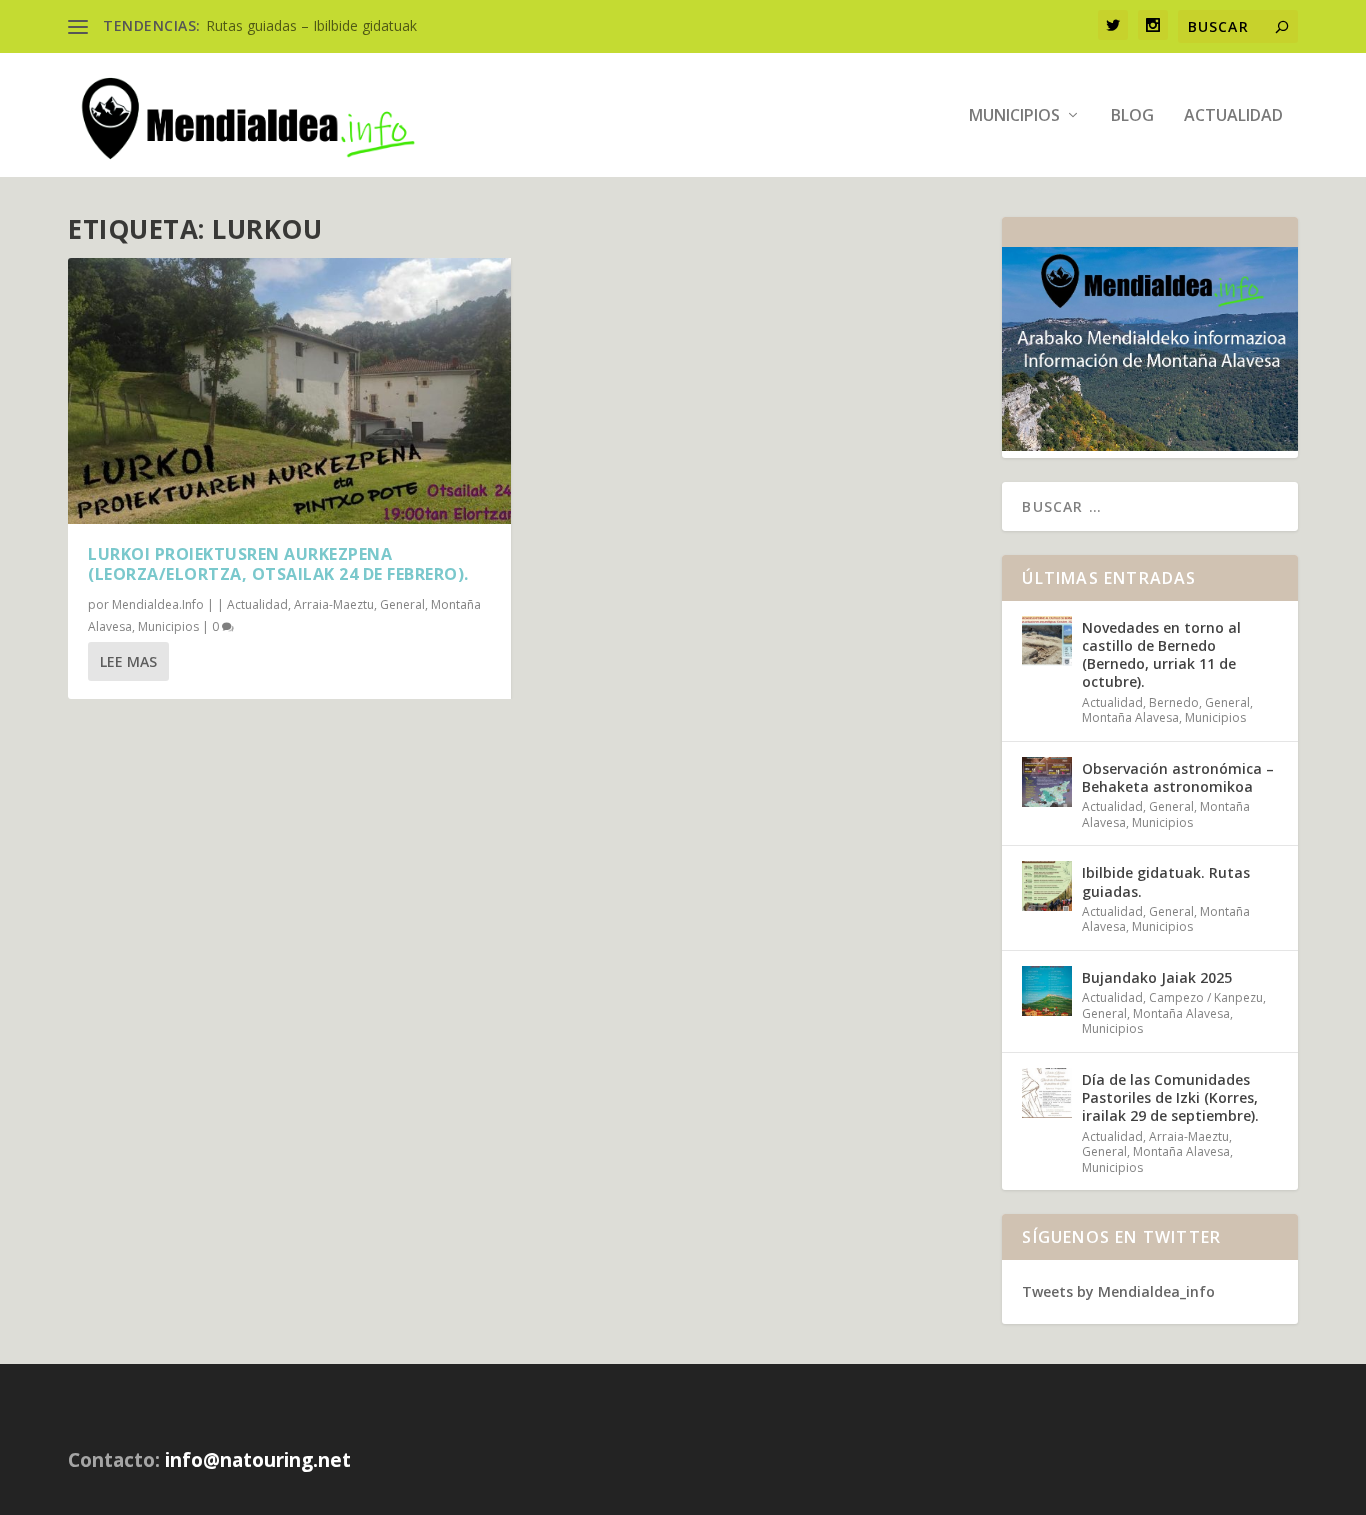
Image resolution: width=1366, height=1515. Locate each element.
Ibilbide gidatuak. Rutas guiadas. (1166, 881)
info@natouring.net (258, 1460)
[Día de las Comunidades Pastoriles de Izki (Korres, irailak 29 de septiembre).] (1047, 1093)
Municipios (1014, 116)
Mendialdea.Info (158, 604)
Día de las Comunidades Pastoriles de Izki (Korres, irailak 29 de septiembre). (1170, 1097)
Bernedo (1174, 702)
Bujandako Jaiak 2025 (1157, 977)
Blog (1132, 116)
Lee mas (128, 661)
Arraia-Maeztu (334, 604)
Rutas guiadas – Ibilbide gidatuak (311, 25)
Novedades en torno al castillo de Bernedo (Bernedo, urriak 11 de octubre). (1161, 655)
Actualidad (1233, 116)
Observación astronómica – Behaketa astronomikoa (1178, 777)
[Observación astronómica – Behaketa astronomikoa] (1047, 782)
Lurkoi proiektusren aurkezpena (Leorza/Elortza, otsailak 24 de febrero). (278, 564)
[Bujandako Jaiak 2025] (1047, 991)
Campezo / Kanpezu (1206, 997)
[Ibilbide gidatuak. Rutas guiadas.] (1047, 886)
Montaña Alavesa (1130, 717)
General (402, 604)
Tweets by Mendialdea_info (1118, 1291)
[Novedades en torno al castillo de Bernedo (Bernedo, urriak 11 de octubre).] (1047, 641)
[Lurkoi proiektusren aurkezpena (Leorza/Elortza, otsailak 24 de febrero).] (289, 391)
